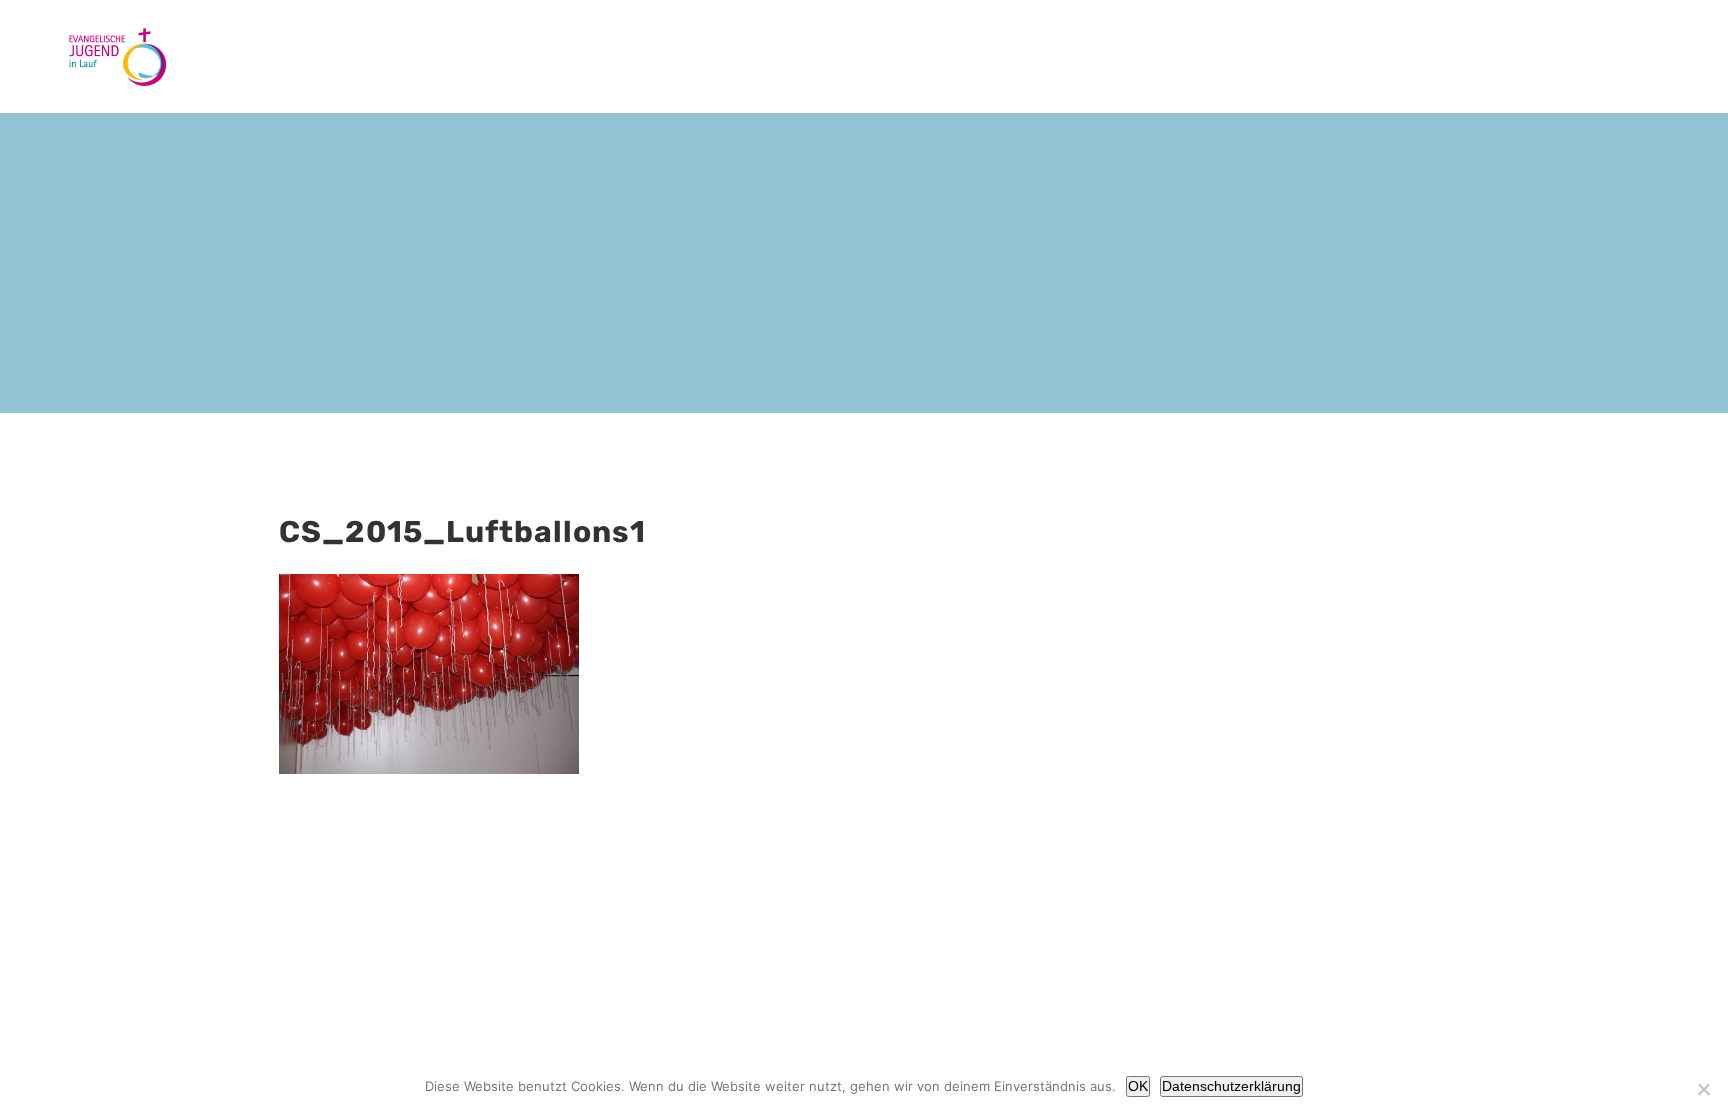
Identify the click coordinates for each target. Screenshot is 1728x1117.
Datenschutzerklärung (1231, 1086)
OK (1138, 1086)
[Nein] (1703, 1089)
